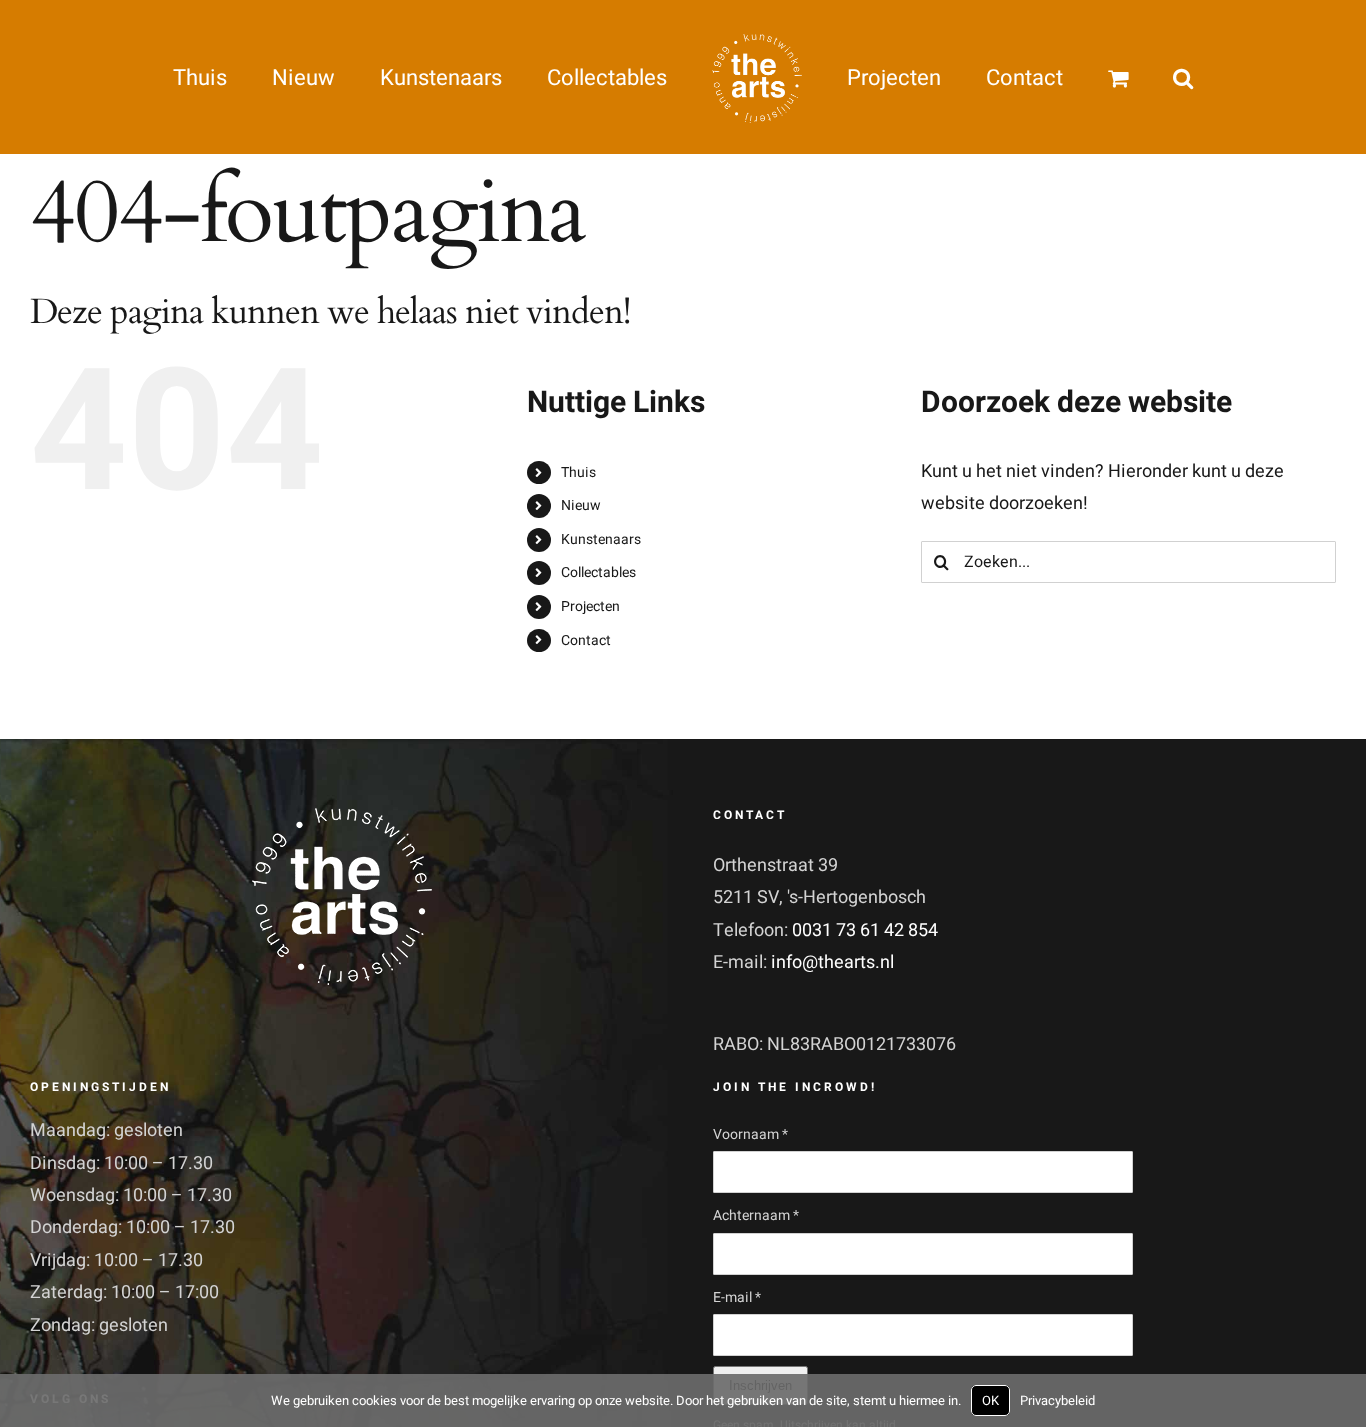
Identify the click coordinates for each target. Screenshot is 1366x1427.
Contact (586, 640)
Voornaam (750, 1134)
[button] (1091, 77)
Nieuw (581, 505)
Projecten (590, 606)
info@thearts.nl (832, 962)
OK (990, 1400)
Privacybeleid (1057, 1400)
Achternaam (756, 1215)
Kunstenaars (601, 539)
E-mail (737, 1297)
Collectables (598, 572)
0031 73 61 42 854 (865, 930)
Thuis (578, 472)
